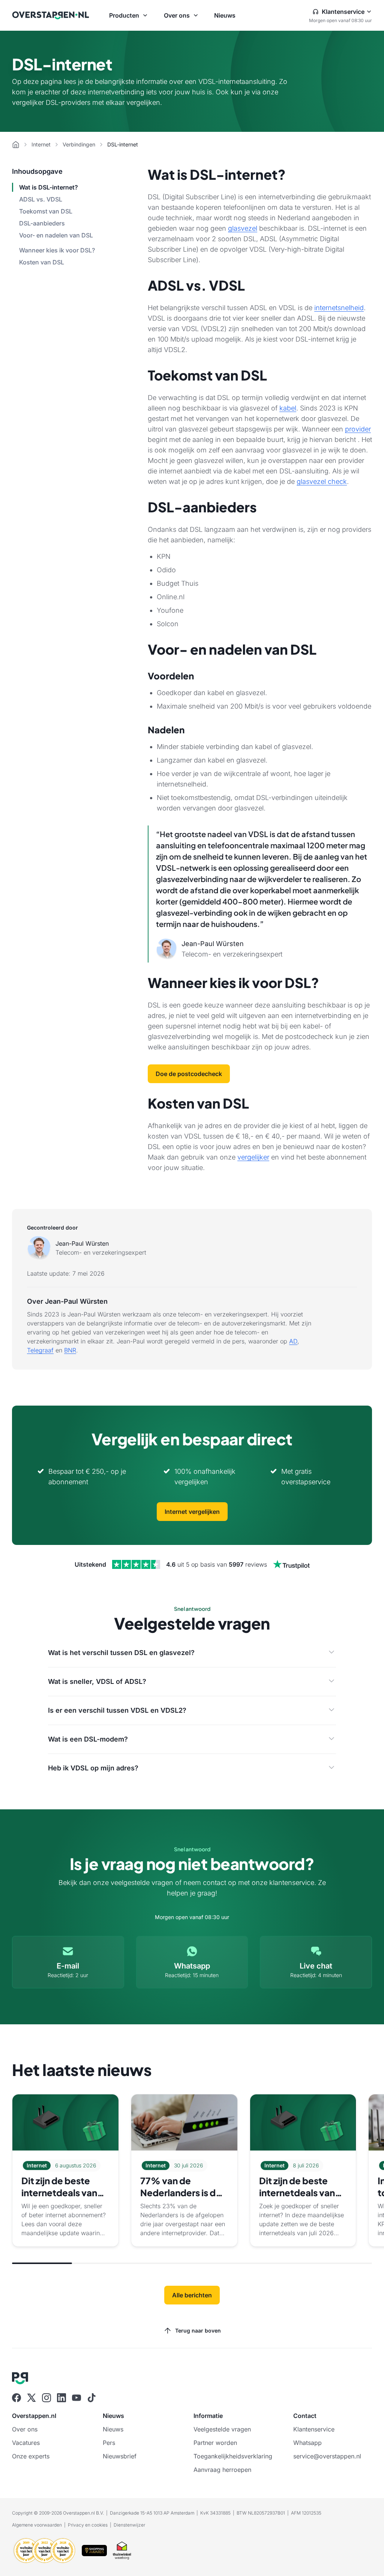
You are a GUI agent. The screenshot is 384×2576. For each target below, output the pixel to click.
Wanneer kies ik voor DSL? (57, 250)
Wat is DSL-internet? (49, 187)
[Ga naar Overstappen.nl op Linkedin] (61, 2398)
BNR (70, 1350)
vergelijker (253, 1157)
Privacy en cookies (88, 2525)
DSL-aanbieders (42, 223)
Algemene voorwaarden (37, 2525)
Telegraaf (40, 1350)
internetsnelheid (339, 308)
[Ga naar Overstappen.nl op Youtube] (76, 2398)
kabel (288, 408)
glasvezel (243, 228)
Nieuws (225, 15)
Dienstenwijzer (129, 2525)
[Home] (16, 145)
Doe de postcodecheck (189, 1074)
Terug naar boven (198, 2330)
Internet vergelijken (192, 1512)
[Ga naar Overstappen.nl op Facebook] (16, 2398)
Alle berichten (192, 2295)
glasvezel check (322, 481)
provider (358, 429)
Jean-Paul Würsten (82, 1243)
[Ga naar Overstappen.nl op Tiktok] (91, 2398)
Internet (41, 144)
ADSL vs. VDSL (41, 199)
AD (293, 1341)
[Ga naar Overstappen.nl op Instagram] (46, 2398)
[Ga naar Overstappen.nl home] (51, 15)
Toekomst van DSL (46, 211)
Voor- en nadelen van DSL (56, 235)
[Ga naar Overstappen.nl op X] (31, 2398)
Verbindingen (79, 144)
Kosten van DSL (42, 262)
